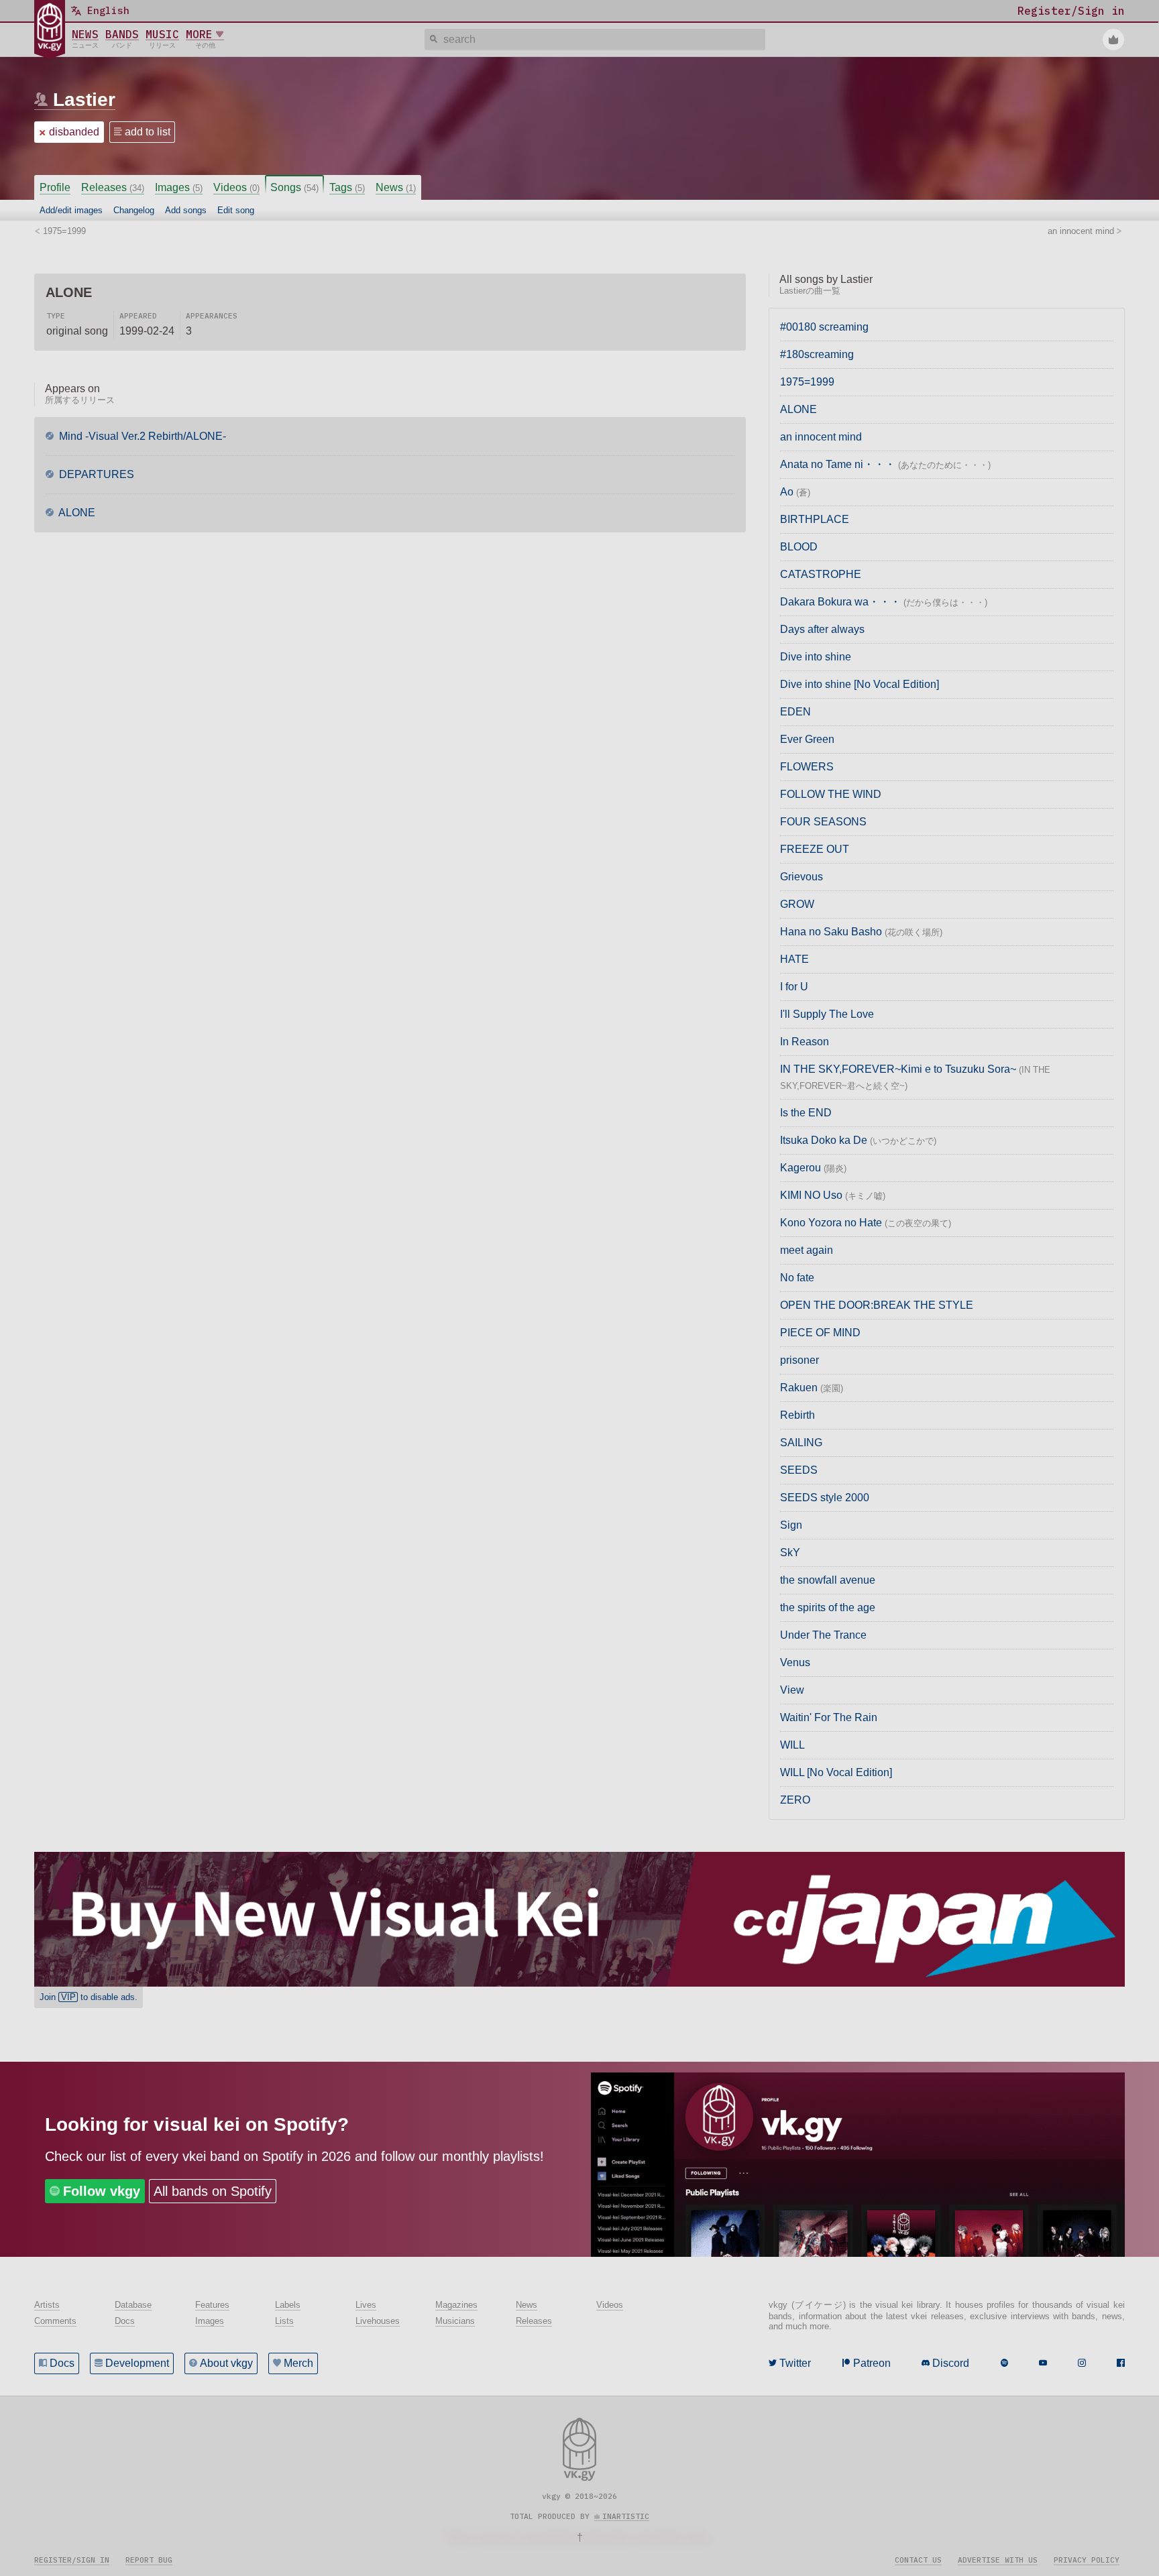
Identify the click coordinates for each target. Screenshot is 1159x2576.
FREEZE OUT (815, 849)
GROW (797, 904)
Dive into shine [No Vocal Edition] (860, 684)
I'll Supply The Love (827, 1014)
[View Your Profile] (1113, 40)
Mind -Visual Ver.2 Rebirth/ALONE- (141, 436)
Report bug (149, 2560)
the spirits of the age (828, 1607)
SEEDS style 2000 (825, 1498)
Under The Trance (823, 1635)
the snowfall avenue (828, 1580)
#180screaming (817, 354)
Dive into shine (816, 657)
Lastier (84, 100)
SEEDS (799, 1470)
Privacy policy (1087, 2560)
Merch (298, 2363)
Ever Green (807, 739)
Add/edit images (71, 210)
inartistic (626, 2516)
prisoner (799, 1360)
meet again (807, 1250)
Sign (791, 1525)
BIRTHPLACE (815, 519)
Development (137, 2363)
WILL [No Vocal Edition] (836, 1772)
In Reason (805, 1042)
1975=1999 (807, 382)
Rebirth (797, 1415)
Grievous (802, 877)
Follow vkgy (102, 2191)
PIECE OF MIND (820, 1333)
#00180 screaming (824, 327)
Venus (795, 1662)
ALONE (76, 513)
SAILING (801, 1443)
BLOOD (799, 547)
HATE (794, 959)
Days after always (822, 629)
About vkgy (226, 2363)
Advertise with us (998, 2560)
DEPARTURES (95, 474)
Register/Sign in (72, 2560)
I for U (794, 987)
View (792, 1690)
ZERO (795, 1800)
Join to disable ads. (89, 1997)
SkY (790, 1553)
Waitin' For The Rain (829, 1717)
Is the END (806, 1113)
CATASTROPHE (821, 574)
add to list (148, 132)
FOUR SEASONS (823, 822)
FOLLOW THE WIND (831, 794)
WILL (792, 1745)
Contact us (918, 2560)
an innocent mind (821, 437)
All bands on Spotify (213, 2191)
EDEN (795, 712)
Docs (62, 2363)
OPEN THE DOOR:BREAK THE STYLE (877, 1305)
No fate (797, 1278)
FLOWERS (807, 767)
